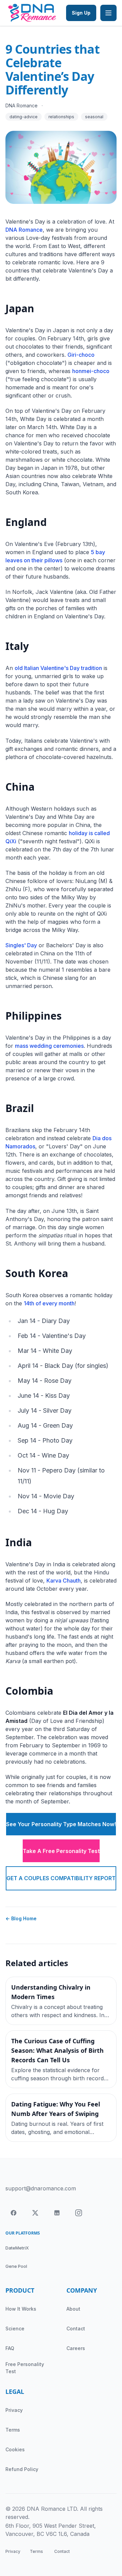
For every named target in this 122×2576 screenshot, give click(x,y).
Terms (13, 2430)
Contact (76, 2328)
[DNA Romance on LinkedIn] (57, 2213)
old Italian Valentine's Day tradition (58, 668)
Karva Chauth (64, 1581)
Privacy (14, 2410)
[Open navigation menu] (108, 13)
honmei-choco (91, 371)
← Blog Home (21, 1918)
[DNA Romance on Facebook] (14, 2213)
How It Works (21, 2309)
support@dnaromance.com (41, 2188)
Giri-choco (81, 355)
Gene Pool (16, 2266)
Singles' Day (21, 945)
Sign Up (81, 13)
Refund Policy (22, 2469)
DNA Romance (24, 230)
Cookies (15, 2449)
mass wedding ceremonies (49, 1046)
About (73, 2309)
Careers (76, 2348)
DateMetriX (17, 2248)
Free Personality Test (25, 2368)
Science (15, 2328)
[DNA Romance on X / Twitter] (35, 2213)
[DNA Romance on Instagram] (79, 2213)
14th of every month (49, 1303)
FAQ (10, 2348)
